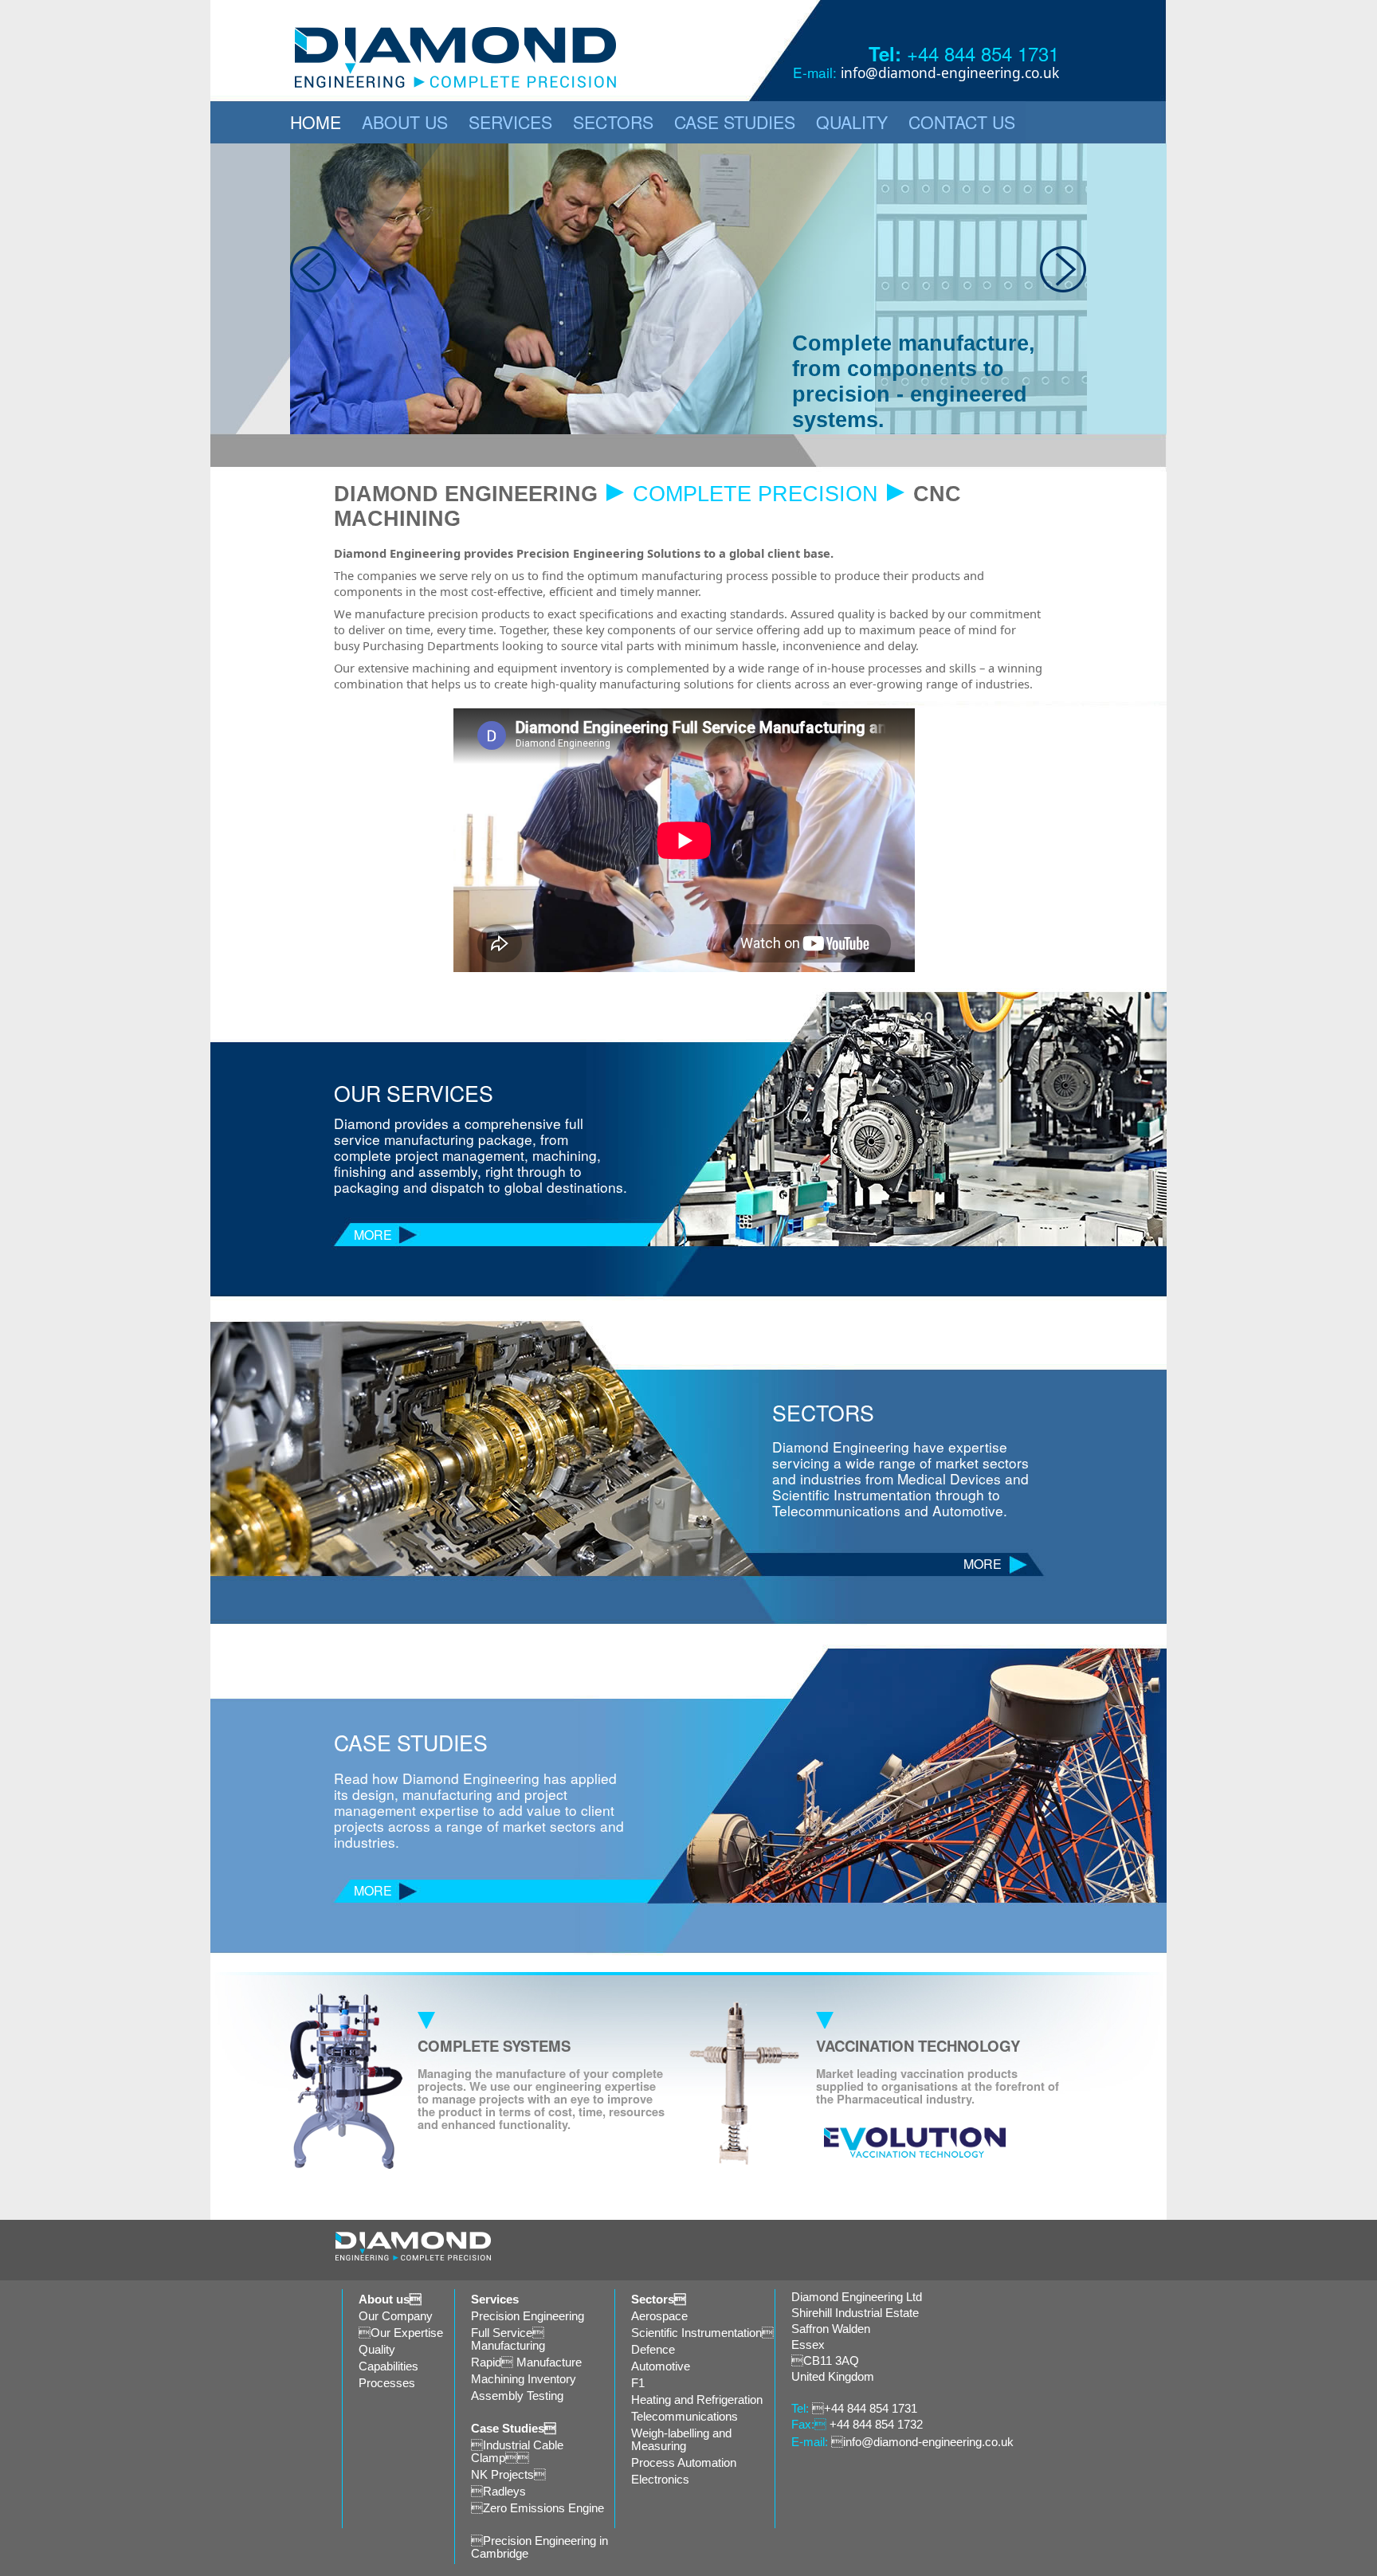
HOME (316, 122)
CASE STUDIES (735, 122)
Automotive (661, 2366)
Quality (377, 2350)
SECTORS (613, 122)
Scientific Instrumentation (702, 2333)
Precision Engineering (528, 2316)
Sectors (659, 2300)
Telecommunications (685, 2417)
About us (390, 2300)
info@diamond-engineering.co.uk (950, 73)
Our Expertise (401, 2333)
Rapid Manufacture (526, 2362)
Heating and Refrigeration (697, 2400)
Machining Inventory (524, 2379)
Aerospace (659, 2316)
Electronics (660, 2480)
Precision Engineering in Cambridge (539, 2547)
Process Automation (684, 2463)
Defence (653, 2350)
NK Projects (508, 2475)
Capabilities (388, 2366)
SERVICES (510, 122)
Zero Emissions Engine (537, 2508)
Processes (387, 2383)
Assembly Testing (517, 2396)
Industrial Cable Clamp (517, 2452)
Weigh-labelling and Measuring (681, 2440)
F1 (638, 2383)
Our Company (396, 2316)
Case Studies (514, 2429)
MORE (373, 1235)
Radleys (498, 2492)
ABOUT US (405, 122)
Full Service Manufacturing (508, 2339)
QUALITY (852, 122)
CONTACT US (962, 122)
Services (495, 2300)
